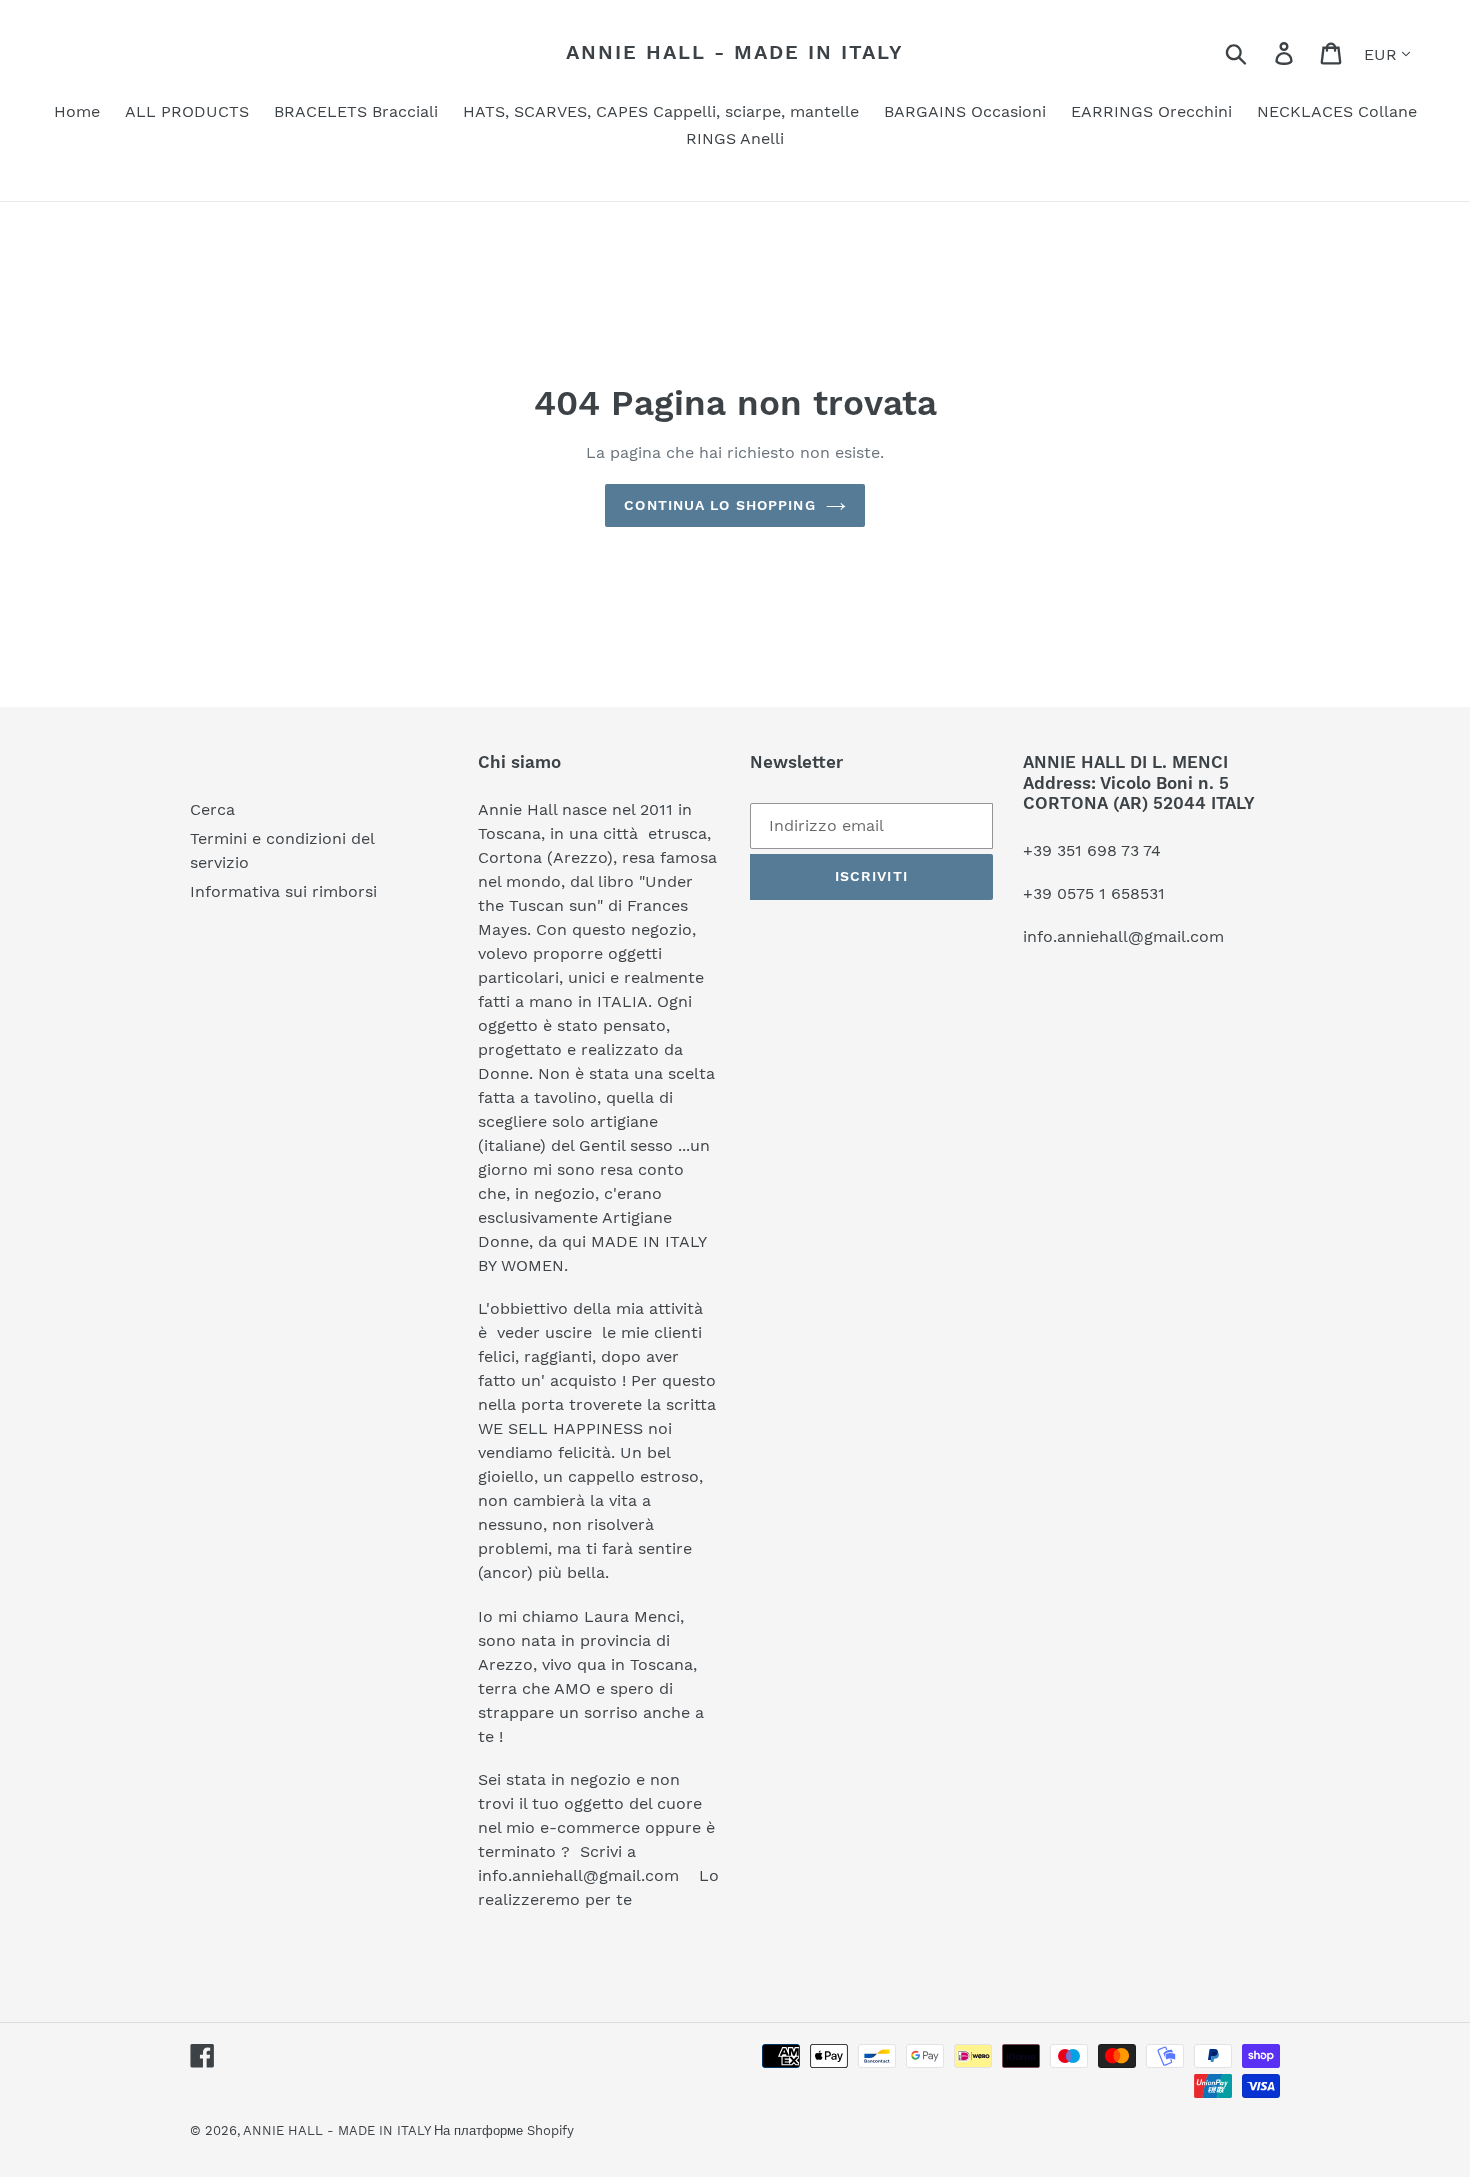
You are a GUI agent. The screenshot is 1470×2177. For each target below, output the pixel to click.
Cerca (212, 809)
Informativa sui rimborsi (283, 891)
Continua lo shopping (719, 505)
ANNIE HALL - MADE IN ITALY (735, 52)
